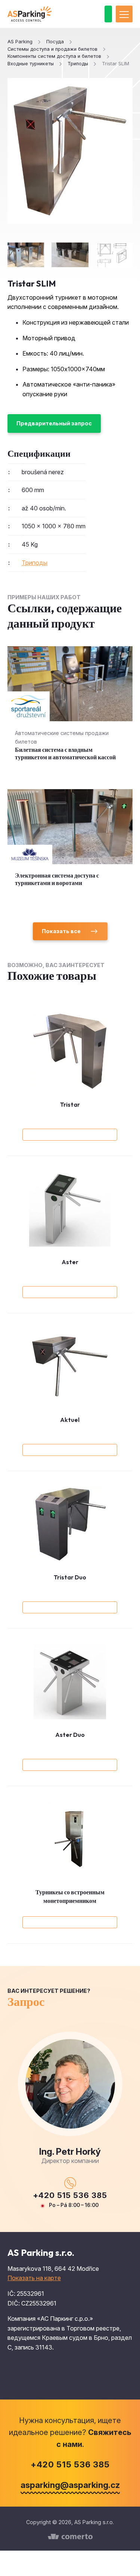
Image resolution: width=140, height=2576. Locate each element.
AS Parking (20, 42)
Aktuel (70, 1420)
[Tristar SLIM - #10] (114, 255)
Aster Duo (70, 1735)
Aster (70, 1262)
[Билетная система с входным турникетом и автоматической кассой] (70, 710)
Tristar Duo (70, 1577)
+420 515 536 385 (70, 2195)
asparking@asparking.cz (70, 2485)
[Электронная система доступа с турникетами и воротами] (70, 845)
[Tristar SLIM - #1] (26, 255)
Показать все (61, 931)
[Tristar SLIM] (70, 151)
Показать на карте (34, 2278)
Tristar (70, 1104)
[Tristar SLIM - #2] (70, 255)
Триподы (35, 563)
